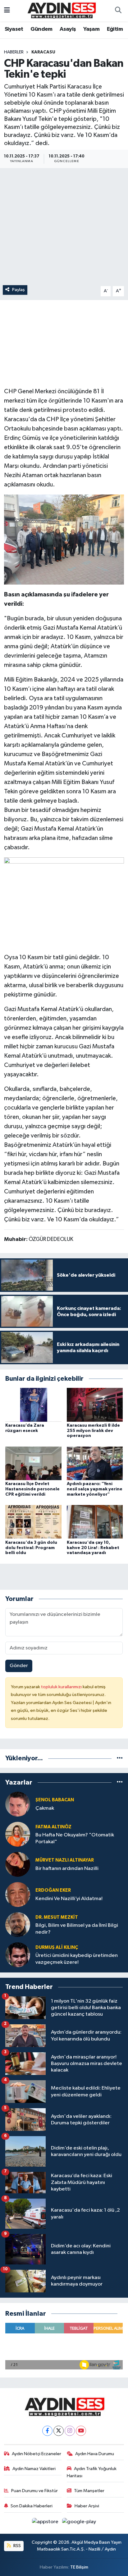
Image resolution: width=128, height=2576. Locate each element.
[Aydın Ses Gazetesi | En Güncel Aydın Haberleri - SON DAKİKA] (61, 10)
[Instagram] (70, 2431)
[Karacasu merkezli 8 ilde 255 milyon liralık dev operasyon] (95, 1405)
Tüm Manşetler (89, 2491)
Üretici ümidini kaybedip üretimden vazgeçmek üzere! (77, 1959)
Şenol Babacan (55, 1800)
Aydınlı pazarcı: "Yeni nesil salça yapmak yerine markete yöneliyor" (95, 1489)
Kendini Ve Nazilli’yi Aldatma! (69, 1899)
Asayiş (68, 29)
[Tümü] (120, 1758)
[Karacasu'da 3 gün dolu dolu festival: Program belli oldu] (33, 1522)
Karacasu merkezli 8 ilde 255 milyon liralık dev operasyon (93, 1431)
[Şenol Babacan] (18, 1804)
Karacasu (43, 52)
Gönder (19, 1666)
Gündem (41, 29)
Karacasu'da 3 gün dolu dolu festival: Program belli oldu (31, 1548)
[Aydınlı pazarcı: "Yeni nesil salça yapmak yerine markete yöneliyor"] (95, 1463)
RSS (17, 2546)
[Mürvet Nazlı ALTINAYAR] (18, 1864)
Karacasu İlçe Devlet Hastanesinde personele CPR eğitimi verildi (32, 1489)
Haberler (14, 52)
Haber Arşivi (87, 2506)
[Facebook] (47, 2431)
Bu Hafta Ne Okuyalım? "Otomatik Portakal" (75, 1838)
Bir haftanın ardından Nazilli (67, 1869)
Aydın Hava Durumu (95, 2454)
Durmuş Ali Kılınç (57, 1947)
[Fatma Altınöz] (18, 1834)
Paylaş (18, 290)
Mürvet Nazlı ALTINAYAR (65, 1860)
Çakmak (45, 1808)
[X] (59, 2431)
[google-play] (79, 2523)
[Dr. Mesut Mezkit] (18, 1924)
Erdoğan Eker (53, 1890)
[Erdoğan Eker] (18, 1894)
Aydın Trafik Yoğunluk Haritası (92, 2472)
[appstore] (46, 2523)
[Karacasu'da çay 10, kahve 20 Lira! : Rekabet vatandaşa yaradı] (95, 1522)
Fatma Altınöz (53, 1827)
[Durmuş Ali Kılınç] (18, 1955)
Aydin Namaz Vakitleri (34, 2469)
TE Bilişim (79, 2567)
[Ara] (118, 11)
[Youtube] (81, 2431)
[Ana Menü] (7, 11)
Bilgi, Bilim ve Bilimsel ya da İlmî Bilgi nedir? (77, 1929)
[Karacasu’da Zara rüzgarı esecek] (33, 1405)
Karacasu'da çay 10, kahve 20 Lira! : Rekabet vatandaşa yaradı (93, 1548)
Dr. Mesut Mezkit (57, 1917)
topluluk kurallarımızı (62, 1687)
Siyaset (14, 29)
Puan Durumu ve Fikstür (34, 2491)
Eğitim (115, 29)
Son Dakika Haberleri (32, 2506)
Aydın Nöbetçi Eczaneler (37, 2454)
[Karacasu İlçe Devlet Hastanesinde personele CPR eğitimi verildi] (33, 1463)
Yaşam (91, 29)
